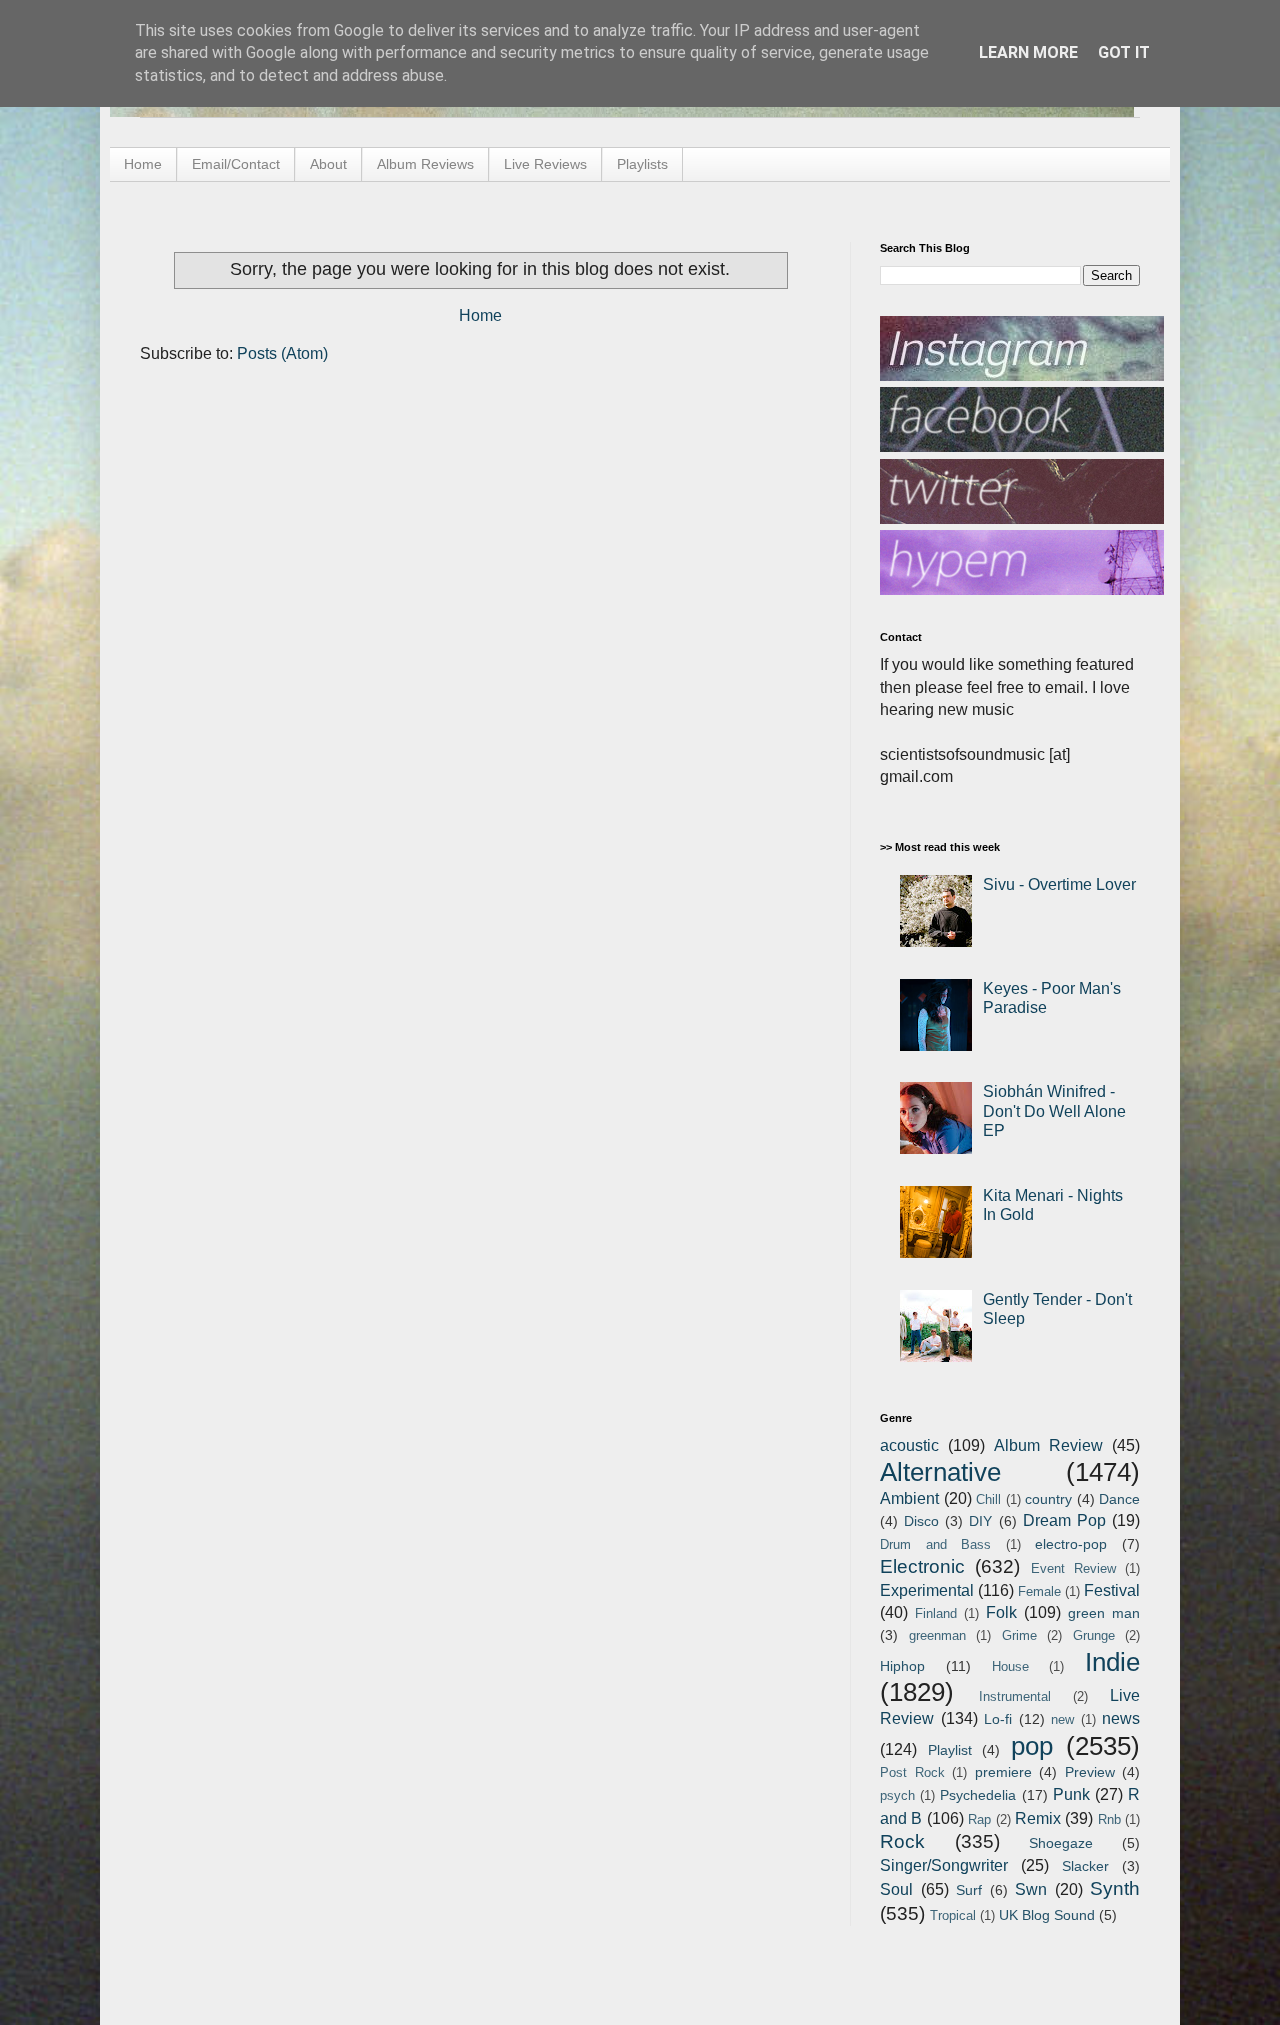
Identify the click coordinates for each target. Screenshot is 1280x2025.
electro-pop (1071, 1544)
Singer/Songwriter (944, 1865)
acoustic (909, 1445)
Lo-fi (998, 1719)
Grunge (1094, 1635)
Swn (1031, 1889)
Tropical (953, 1915)
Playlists (642, 164)
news (1121, 1718)
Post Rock (912, 1772)
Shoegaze (1061, 1843)
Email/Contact (236, 164)
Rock (902, 1841)
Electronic (922, 1566)
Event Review (1073, 1568)
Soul (896, 1889)
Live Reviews (545, 164)
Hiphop (902, 1666)
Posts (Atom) (282, 353)
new (1062, 1719)
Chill (988, 1499)
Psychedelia (978, 1795)
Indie (1112, 1662)
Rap (979, 1819)
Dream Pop (1064, 1520)
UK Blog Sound (1047, 1915)
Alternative (940, 1472)
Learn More (1028, 52)
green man (1104, 1613)
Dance (1119, 1499)
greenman (937, 1635)
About (328, 164)
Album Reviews (425, 164)
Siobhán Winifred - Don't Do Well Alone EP (1054, 1110)
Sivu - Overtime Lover (1059, 884)
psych (897, 1795)
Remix (1038, 1818)
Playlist (950, 1750)
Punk (1071, 1794)
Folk (1001, 1612)
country (1048, 1499)
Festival (1112, 1590)
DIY (980, 1521)
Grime (1019, 1635)
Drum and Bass (935, 1544)
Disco (921, 1521)
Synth (1115, 1888)
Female (1039, 1591)
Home (143, 164)
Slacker (1085, 1866)
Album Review (1048, 1445)
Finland (936, 1613)
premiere (1003, 1772)
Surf (969, 1890)
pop (1032, 1746)
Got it (1124, 52)
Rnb (1109, 1819)
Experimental (927, 1590)
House (1010, 1666)
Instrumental (1015, 1696)
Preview (1090, 1772)
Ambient (909, 1498)
